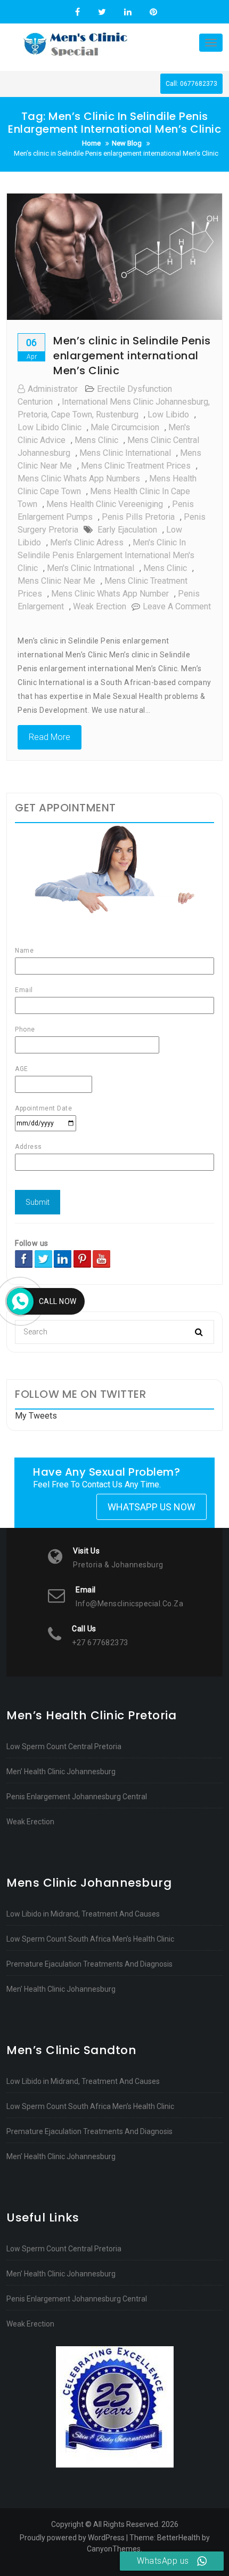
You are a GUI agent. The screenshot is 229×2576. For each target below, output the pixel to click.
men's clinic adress (87, 542)
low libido (168, 414)
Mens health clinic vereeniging (105, 504)
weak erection (100, 606)
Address (28, 1147)
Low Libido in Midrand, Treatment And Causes (83, 1914)
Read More (50, 737)
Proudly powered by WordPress (72, 2538)
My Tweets (36, 1416)
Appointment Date (43, 1108)
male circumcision (125, 427)
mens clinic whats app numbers (79, 478)
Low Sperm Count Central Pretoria (64, 1746)
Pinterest (152, 12)
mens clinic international (125, 453)
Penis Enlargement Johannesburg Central (77, 1797)
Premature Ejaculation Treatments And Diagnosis (89, 1964)
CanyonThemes (114, 2549)
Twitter (102, 12)
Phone (25, 1029)
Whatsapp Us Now (152, 1507)
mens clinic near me (56, 581)
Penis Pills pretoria (138, 517)
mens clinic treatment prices (136, 466)
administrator (53, 389)
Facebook (77, 12)
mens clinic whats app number (110, 594)
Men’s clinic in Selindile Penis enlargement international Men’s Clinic (132, 356)
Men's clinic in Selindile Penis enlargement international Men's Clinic (106, 555)
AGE (22, 1069)
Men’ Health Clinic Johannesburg (61, 1772)
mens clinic (96, 440)
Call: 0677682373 (191, 84)
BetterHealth (179, 2538)
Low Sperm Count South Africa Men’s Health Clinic (90, 1939)
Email (24, 990)
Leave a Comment (177, 606)
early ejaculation (127, 530)
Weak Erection (30, 1822)
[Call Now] (20, 1301)
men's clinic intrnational (91, 568)
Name (24, 951)
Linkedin (128, 12)
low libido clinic (50, 427)
